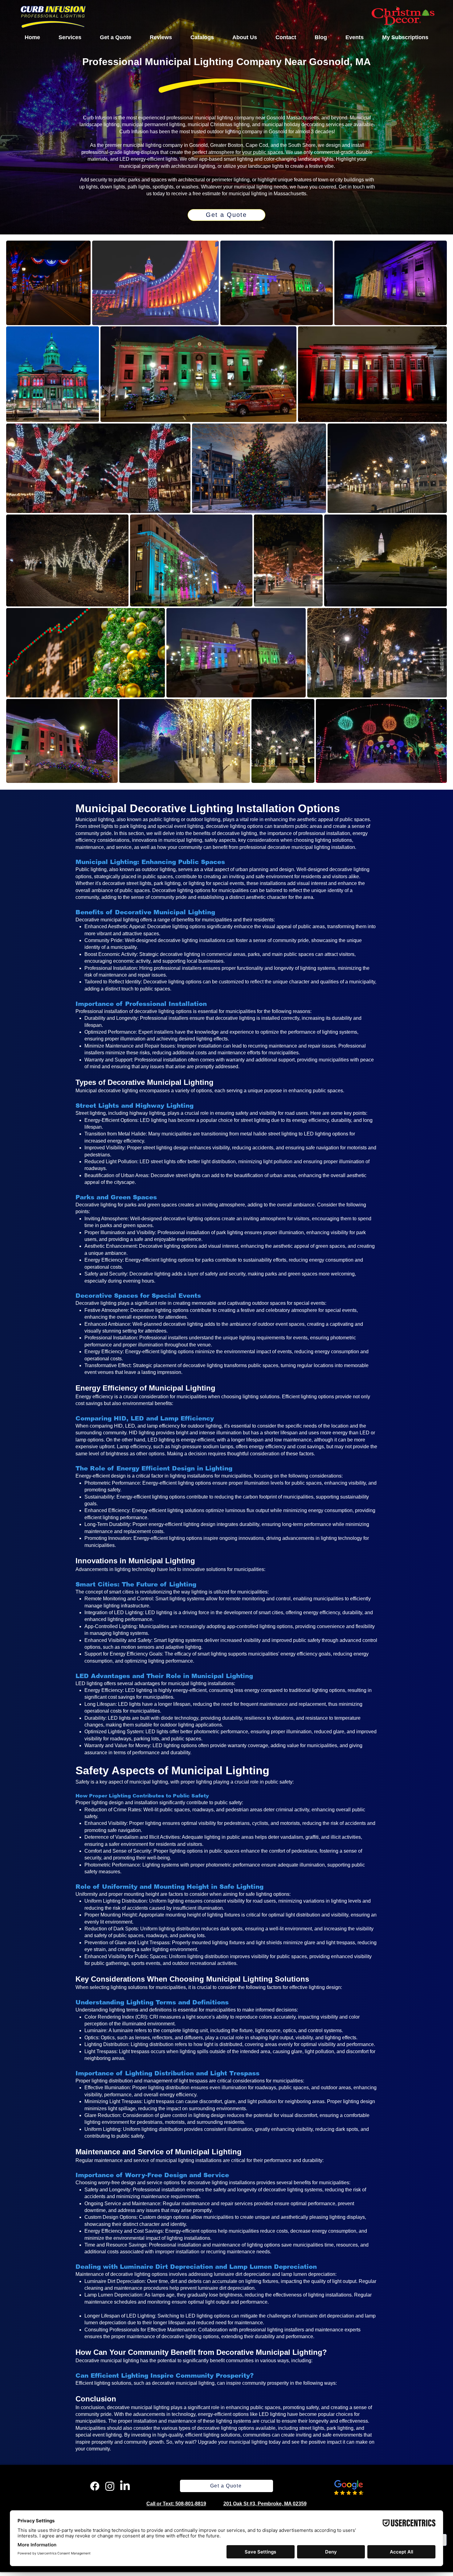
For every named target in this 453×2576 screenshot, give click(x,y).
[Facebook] (95, 2486)
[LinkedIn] (125, 2486)
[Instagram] (110, 2486)
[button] (70, 37)
